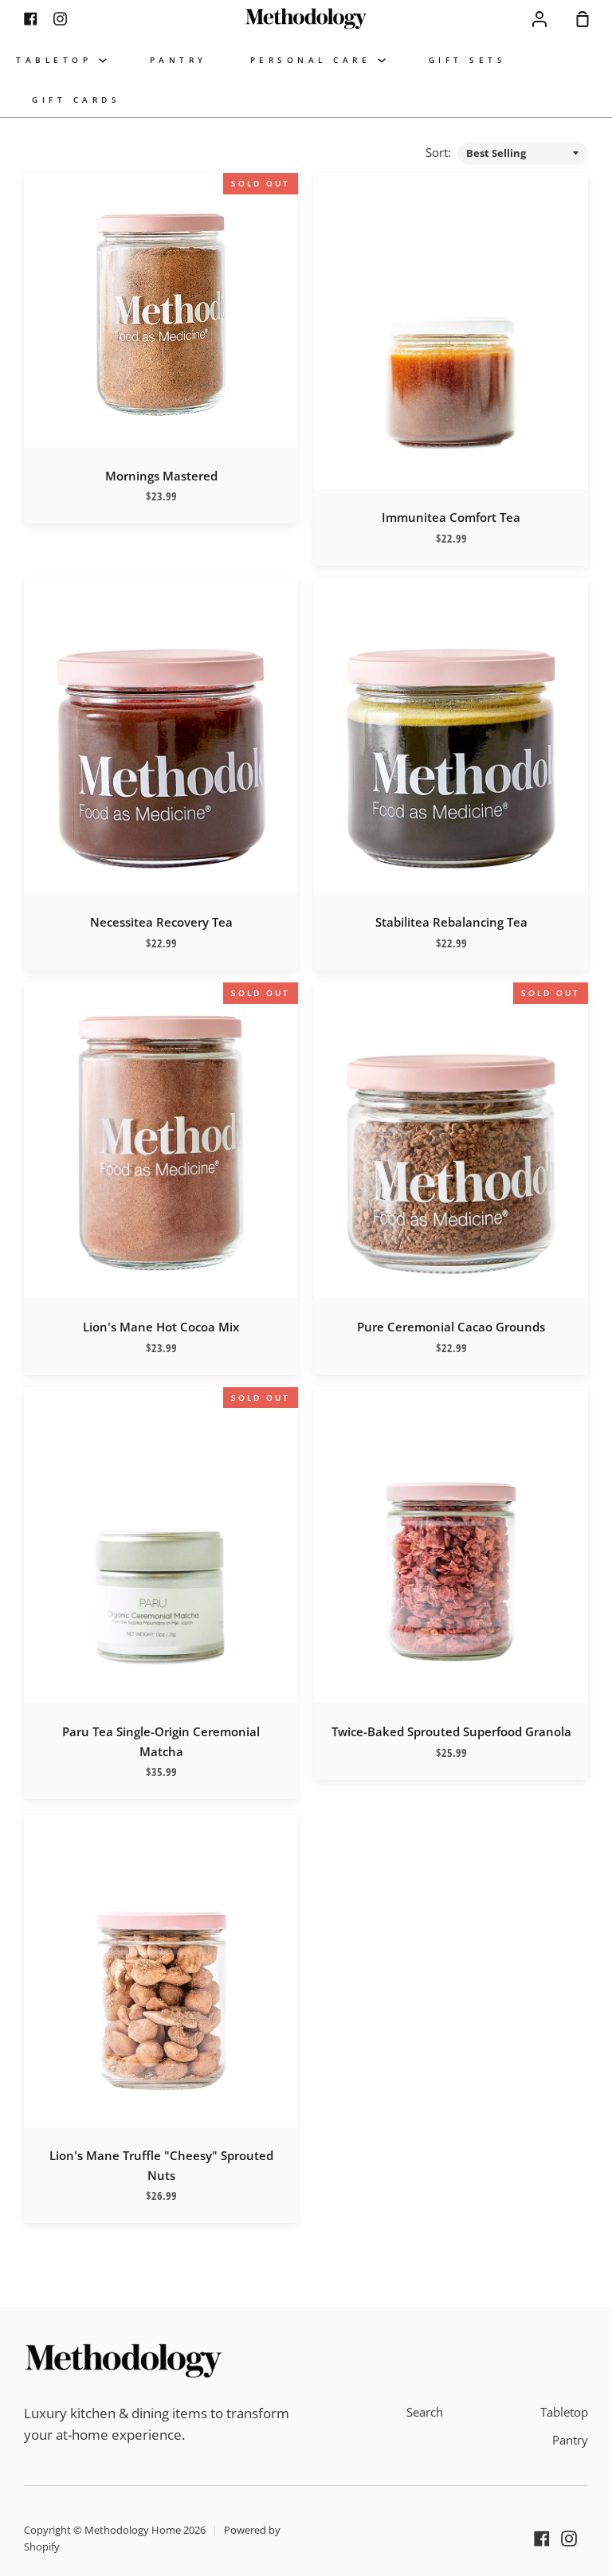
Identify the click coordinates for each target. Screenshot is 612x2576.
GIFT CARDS (76, 100)
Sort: (440, 152)
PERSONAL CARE (314, 60)
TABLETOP (57, 60)
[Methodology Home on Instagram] (569, 2539)
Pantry (570, 2440)
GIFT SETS (468, 60)
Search (425, 2412)
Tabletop (564, 2412)
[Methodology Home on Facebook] (542, 2539)
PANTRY (178, 60)
